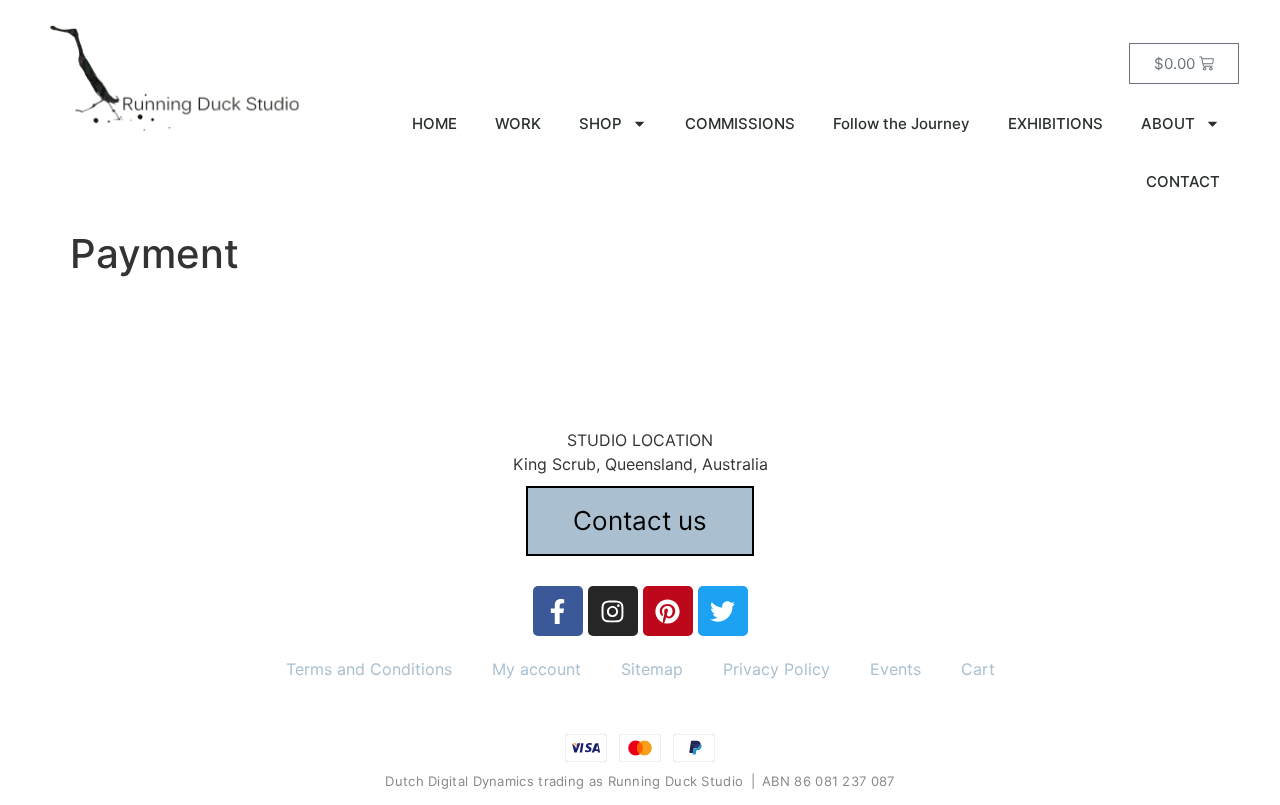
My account (536, 669)
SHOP (600, 123)
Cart (978, 669)
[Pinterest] (668, 611)
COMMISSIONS (740, 123)
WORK (518, 123)
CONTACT (1183, 181)
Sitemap (652, 669)
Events (895, 669)
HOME (434, 123)
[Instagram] (613, 611)
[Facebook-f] (558, 611)
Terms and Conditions (369, 669)
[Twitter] (723, 611)
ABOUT (1168, 123)
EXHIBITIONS (1055, 123)
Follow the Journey (901, 123)
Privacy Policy (776, 669)
